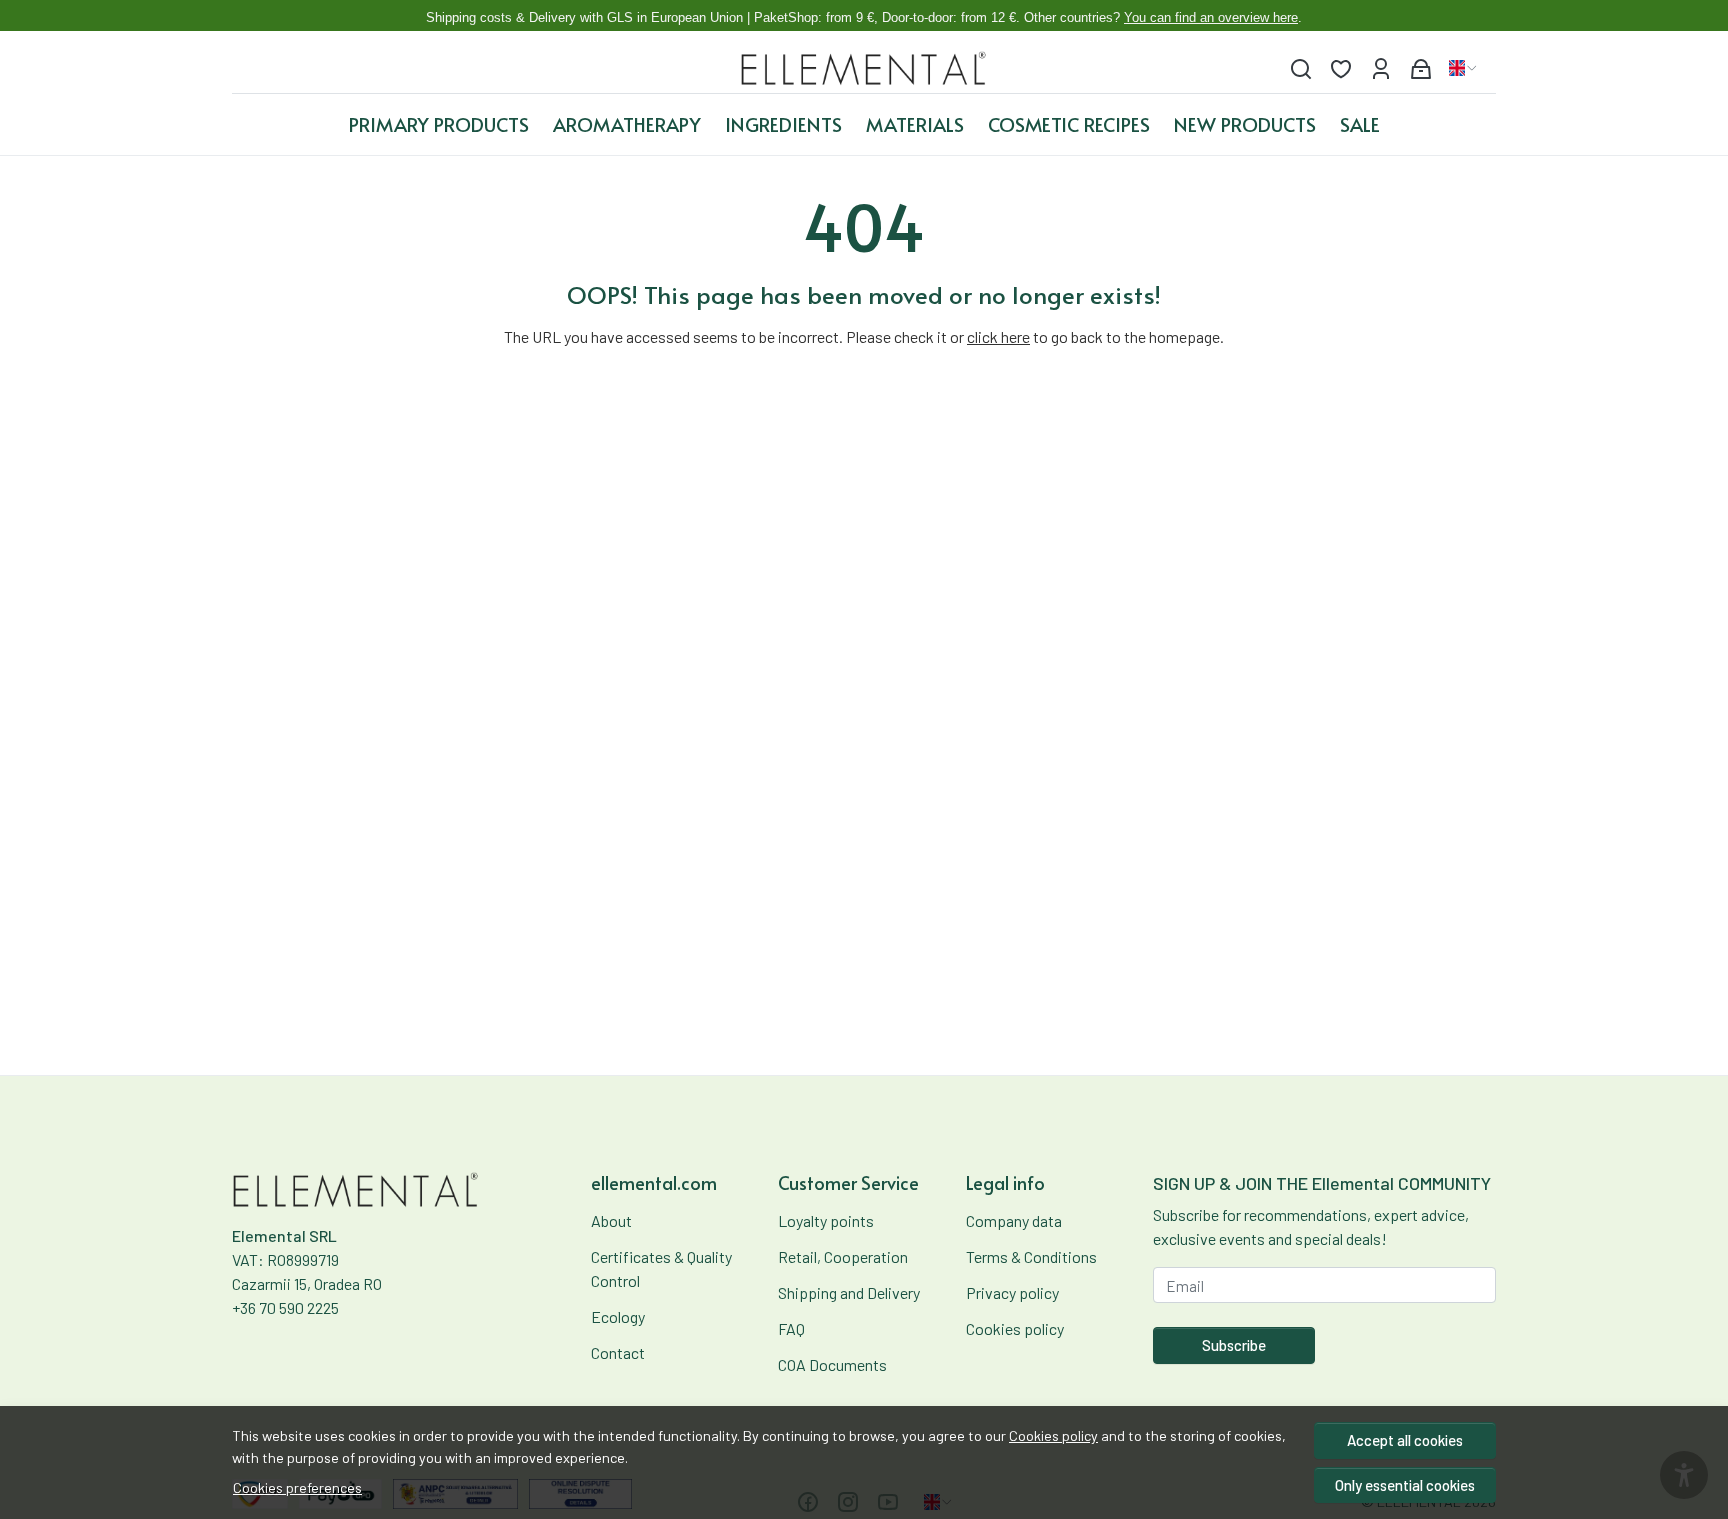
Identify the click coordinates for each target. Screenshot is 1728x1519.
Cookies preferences (297, 1487)
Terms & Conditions (1031, 1256)
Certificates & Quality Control (661, 1268)
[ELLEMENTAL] (864, 68)
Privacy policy (1012, 1292)
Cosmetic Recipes (1069, 124)
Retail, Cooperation (843, 1256)
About (611, 1220)
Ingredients (783, 124)
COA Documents (832, 1364)
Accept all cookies (1405, 1440)
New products (1245, 124)
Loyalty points (826, 1220)
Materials (915, 124)
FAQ (791, 1328)
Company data (1014, 1220)
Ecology (618, 1316)
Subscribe (1234, 1345)
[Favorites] (1341, 68)
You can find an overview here (1211, 17)
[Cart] (1421, 68)
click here (998, 336)
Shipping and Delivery (849, 1292)
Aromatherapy (627, 124)
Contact (618, 1352)
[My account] (1381, 68)
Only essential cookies (1405, 1485)
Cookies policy (1053, 1435)
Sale (1360, 124)
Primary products (439, 124)
